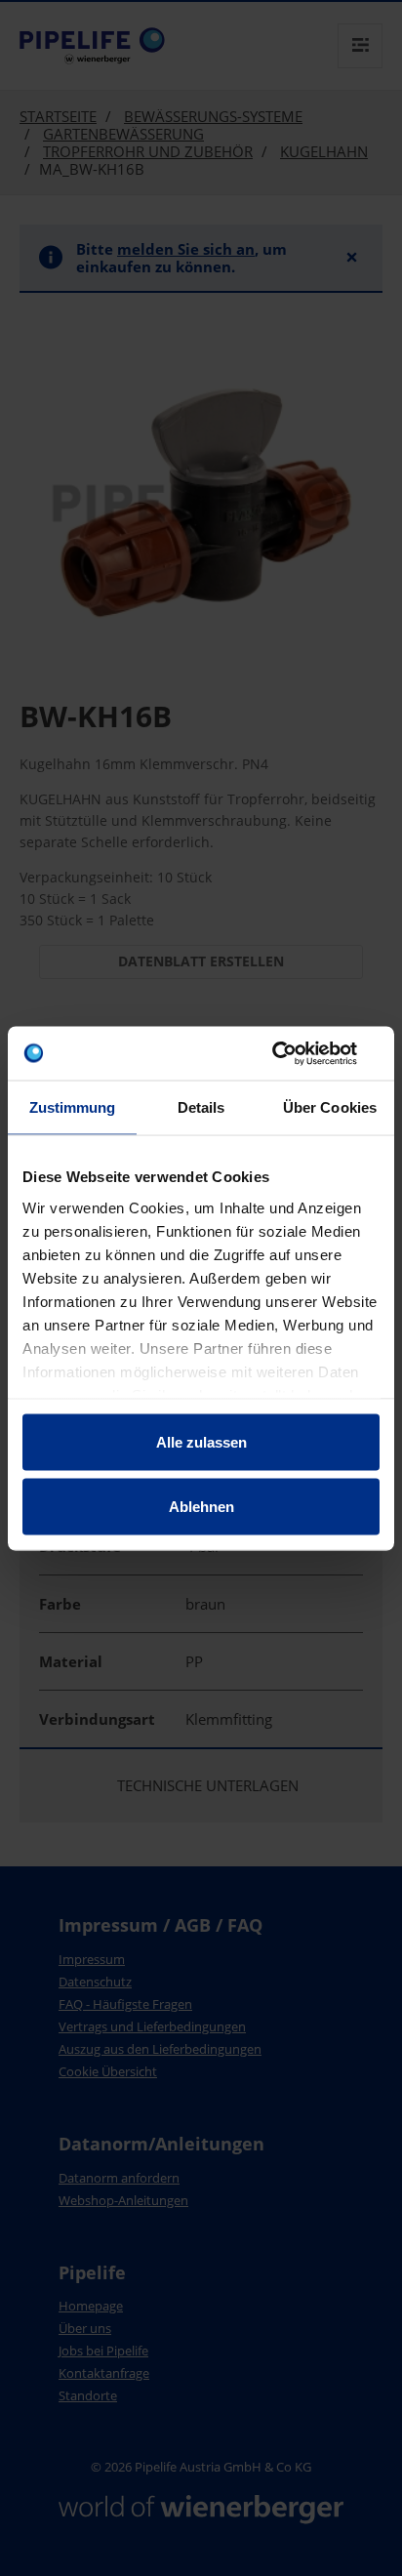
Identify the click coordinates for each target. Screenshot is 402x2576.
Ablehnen (201, 1506)
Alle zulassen (201, 1442)
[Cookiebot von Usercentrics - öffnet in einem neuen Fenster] (294, 1053)
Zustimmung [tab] (73, 1107)
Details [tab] (201, 1107)
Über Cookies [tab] (330, 1107)
